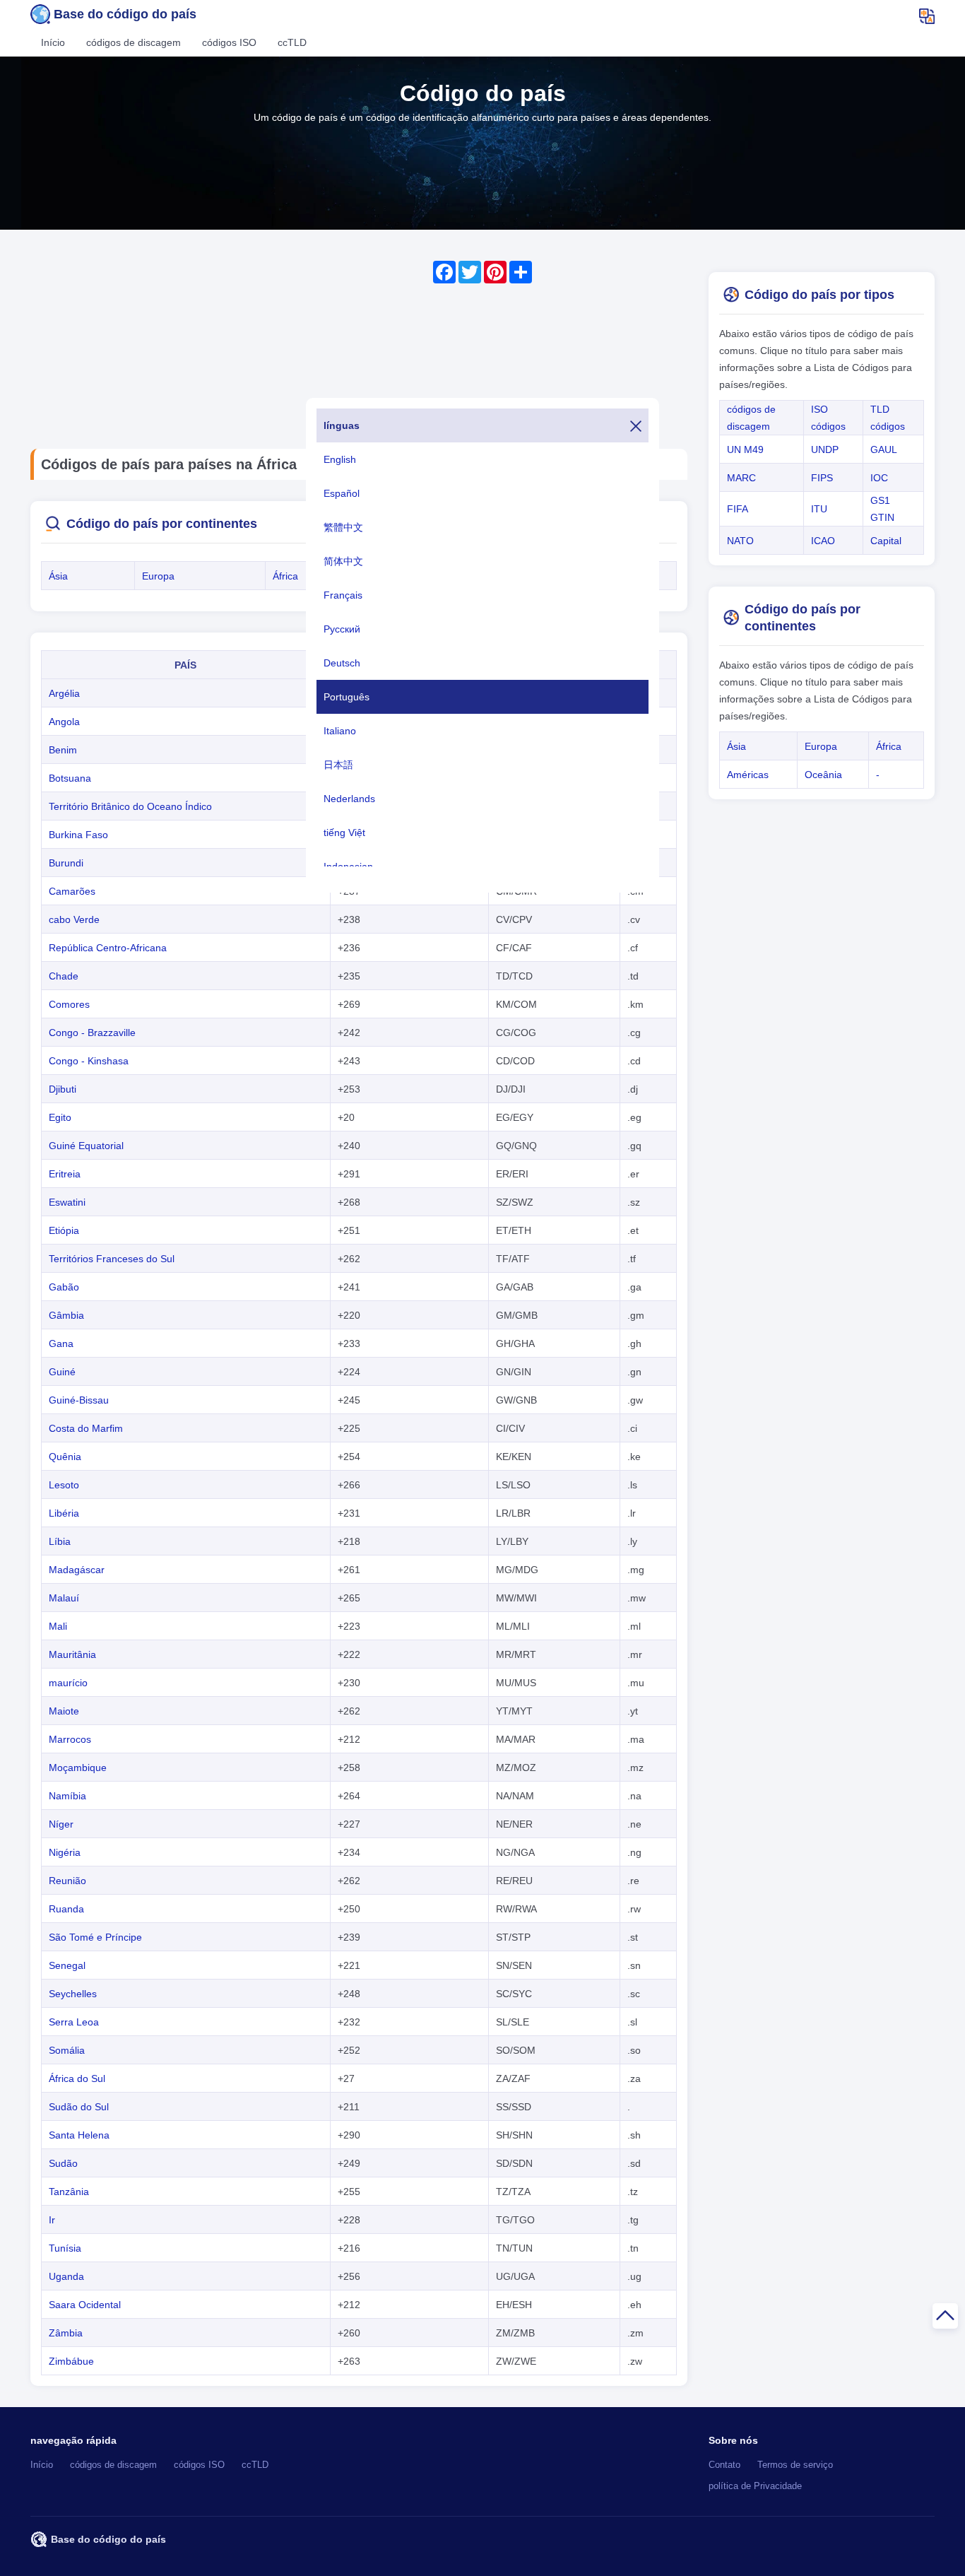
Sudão (63, 2163)
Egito (60, 1117)
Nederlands (349, 799)
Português (347, 697)
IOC (879, 478)
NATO (740, 541)
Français (343, 595)
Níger (61, 1824)
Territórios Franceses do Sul (112, 1259)
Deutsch (342, 663)
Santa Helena (79, 2135)
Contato (724, 2465)
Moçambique (78, 1768)
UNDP (825, 449)
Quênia (65, 1457)
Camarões (72, 891)
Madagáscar (77, 1570)
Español (342, 493)
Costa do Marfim (86, 1428)
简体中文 (343, 561)
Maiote (64, 1711)
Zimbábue (71, 2361)
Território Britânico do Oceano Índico (130, 806)
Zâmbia (66, 2333)
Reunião (67, 1881)
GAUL (884, 449)
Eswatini (67, 1202)
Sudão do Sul (79, 2107)
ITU (819, 509)
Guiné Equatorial (86, 1146)
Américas (748, 775)
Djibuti (63, 1089)
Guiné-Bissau (79, 1400)
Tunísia (65, 2248)
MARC (741, 478)
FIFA (738, 509)
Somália (67, 2050)
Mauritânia (72, 1654)
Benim (63, 750)
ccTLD (292, 42)
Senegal (67, 1965)
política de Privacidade (755, 2486)
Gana (61, 1343)
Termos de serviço (795, 2465)
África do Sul (77, 2078)
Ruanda (66, 1909)
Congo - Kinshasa (89, 1061)
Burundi (66, 863)
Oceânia (823, 775)
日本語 (338, 765)
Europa (158, 576)
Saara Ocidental (85, 2305)
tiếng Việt (344, 833)
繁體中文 (343, 527)
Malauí (64, 1598)
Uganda (66, 2276)
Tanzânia (69, 2192)
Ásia (58, 576)
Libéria (64, 1513)
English (340, 459)
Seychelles (73, 1994)
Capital (886, 541)
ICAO (823, 541)
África (285, 576)
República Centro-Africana (108, 948)
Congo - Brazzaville (92, 1033)
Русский (342, 629)
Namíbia (67, 1796)
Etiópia (64, 1230)
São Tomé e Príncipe (95, 1937)
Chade (64, 976)
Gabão (64, 1287)
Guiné (62, 1372)
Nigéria (65, 1852)
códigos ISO (229, 42)
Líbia (60, 1541)
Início (53, 42)
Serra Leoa (74, 2022)
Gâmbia (66, 1315)
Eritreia (65, 1174)
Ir (52, 2220)
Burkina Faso (78, 835)
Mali (58, 1626)
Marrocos (70, 1739)
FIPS (822, 478)
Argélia (64, 693)
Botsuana (70, 778)
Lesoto (64, 1485)
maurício (68, 1683)
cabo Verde (74, 919)
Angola (64, 722)
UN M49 (745, 449)
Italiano (340, 731)
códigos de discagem (134, 42)
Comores (69, 1004)
